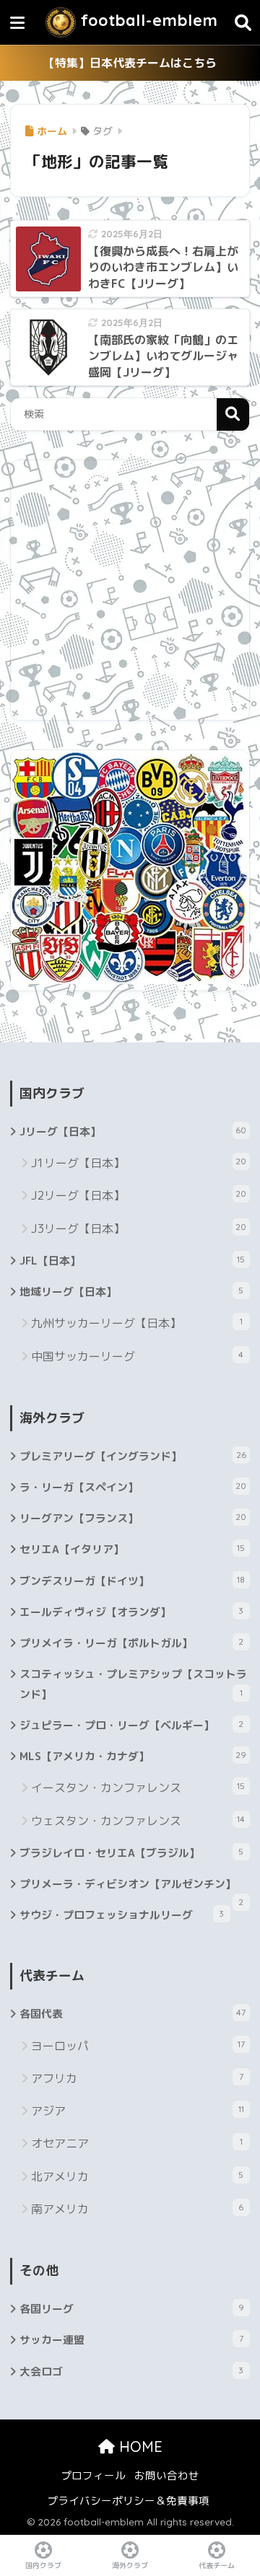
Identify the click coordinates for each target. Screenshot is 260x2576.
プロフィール (93, 2475)
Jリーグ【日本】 (133, 1131)
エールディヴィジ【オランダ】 (131, 1612)
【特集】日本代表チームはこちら (130, 63)
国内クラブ (43, 2565)
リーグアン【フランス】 (133, 1518)
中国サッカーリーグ (137, 1356)
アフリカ (137, 2078)
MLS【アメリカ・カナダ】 (133, 1756)
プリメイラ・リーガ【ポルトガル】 (131, 1643)
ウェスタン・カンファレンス (138, 1821)
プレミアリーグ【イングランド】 (133, 1456)
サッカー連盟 (131, 2340)
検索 (233, 414)
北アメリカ (137, 2176)
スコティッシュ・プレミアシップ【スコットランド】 (133, 1684)
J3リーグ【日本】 (139, 1228)
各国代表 (133, 2014)
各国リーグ (131, 2309)
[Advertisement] (130, 590)
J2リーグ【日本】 (139, 1195)
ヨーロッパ (138, 2046)
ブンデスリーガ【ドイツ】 (132, 1581)
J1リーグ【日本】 (139, 1163)
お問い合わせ (167, 2475)
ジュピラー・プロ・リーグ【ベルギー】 (131, 1725)
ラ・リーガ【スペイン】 (133, 1487)
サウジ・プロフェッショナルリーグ (122, 1915)
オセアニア (136, 2143)
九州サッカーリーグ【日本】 (136, 1323)
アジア (137, 2111)
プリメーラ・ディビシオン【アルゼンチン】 (131, 1888)
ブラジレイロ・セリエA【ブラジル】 (131, 1853)
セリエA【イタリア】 (132, 1549)
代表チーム (217, 2565)
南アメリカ (137, 2209)
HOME (139, 2447)
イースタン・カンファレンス (138, 1788)
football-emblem (147, 20)
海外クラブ (130, 2565)
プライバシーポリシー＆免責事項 (128, 2501)
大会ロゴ (131, 2371)
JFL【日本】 (132, 1261)
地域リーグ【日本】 (131, 1292)
